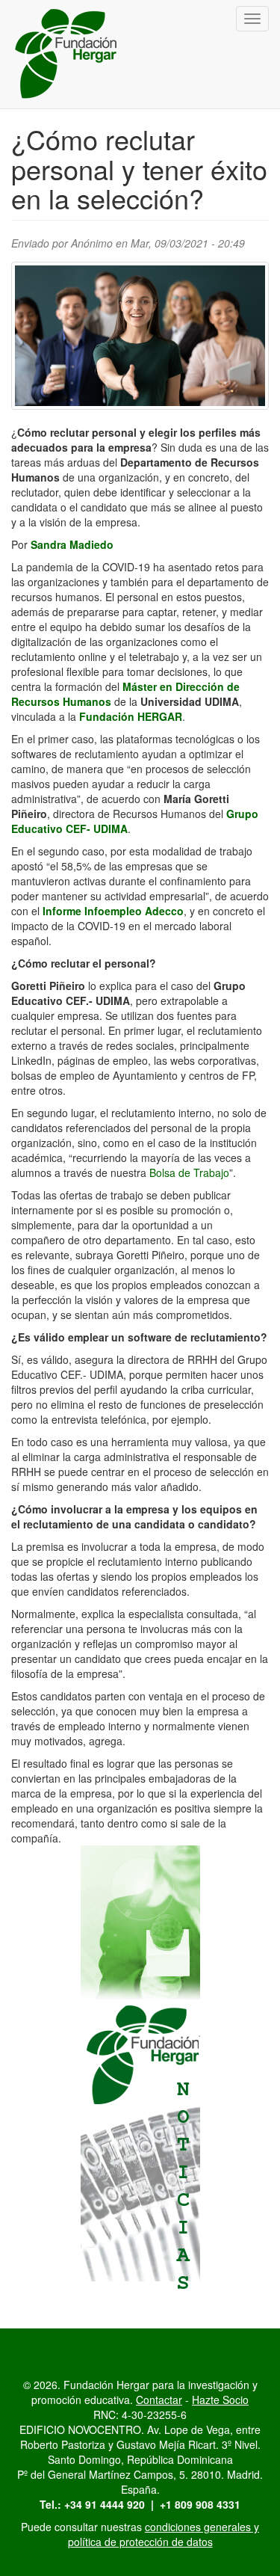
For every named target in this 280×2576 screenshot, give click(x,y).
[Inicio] (67, 54)
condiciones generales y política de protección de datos (164, 2534)
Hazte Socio (220, 2400)
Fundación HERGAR (131, 716)
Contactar (159, 2400)
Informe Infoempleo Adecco (113, 911)
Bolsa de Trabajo (189, 1172)
